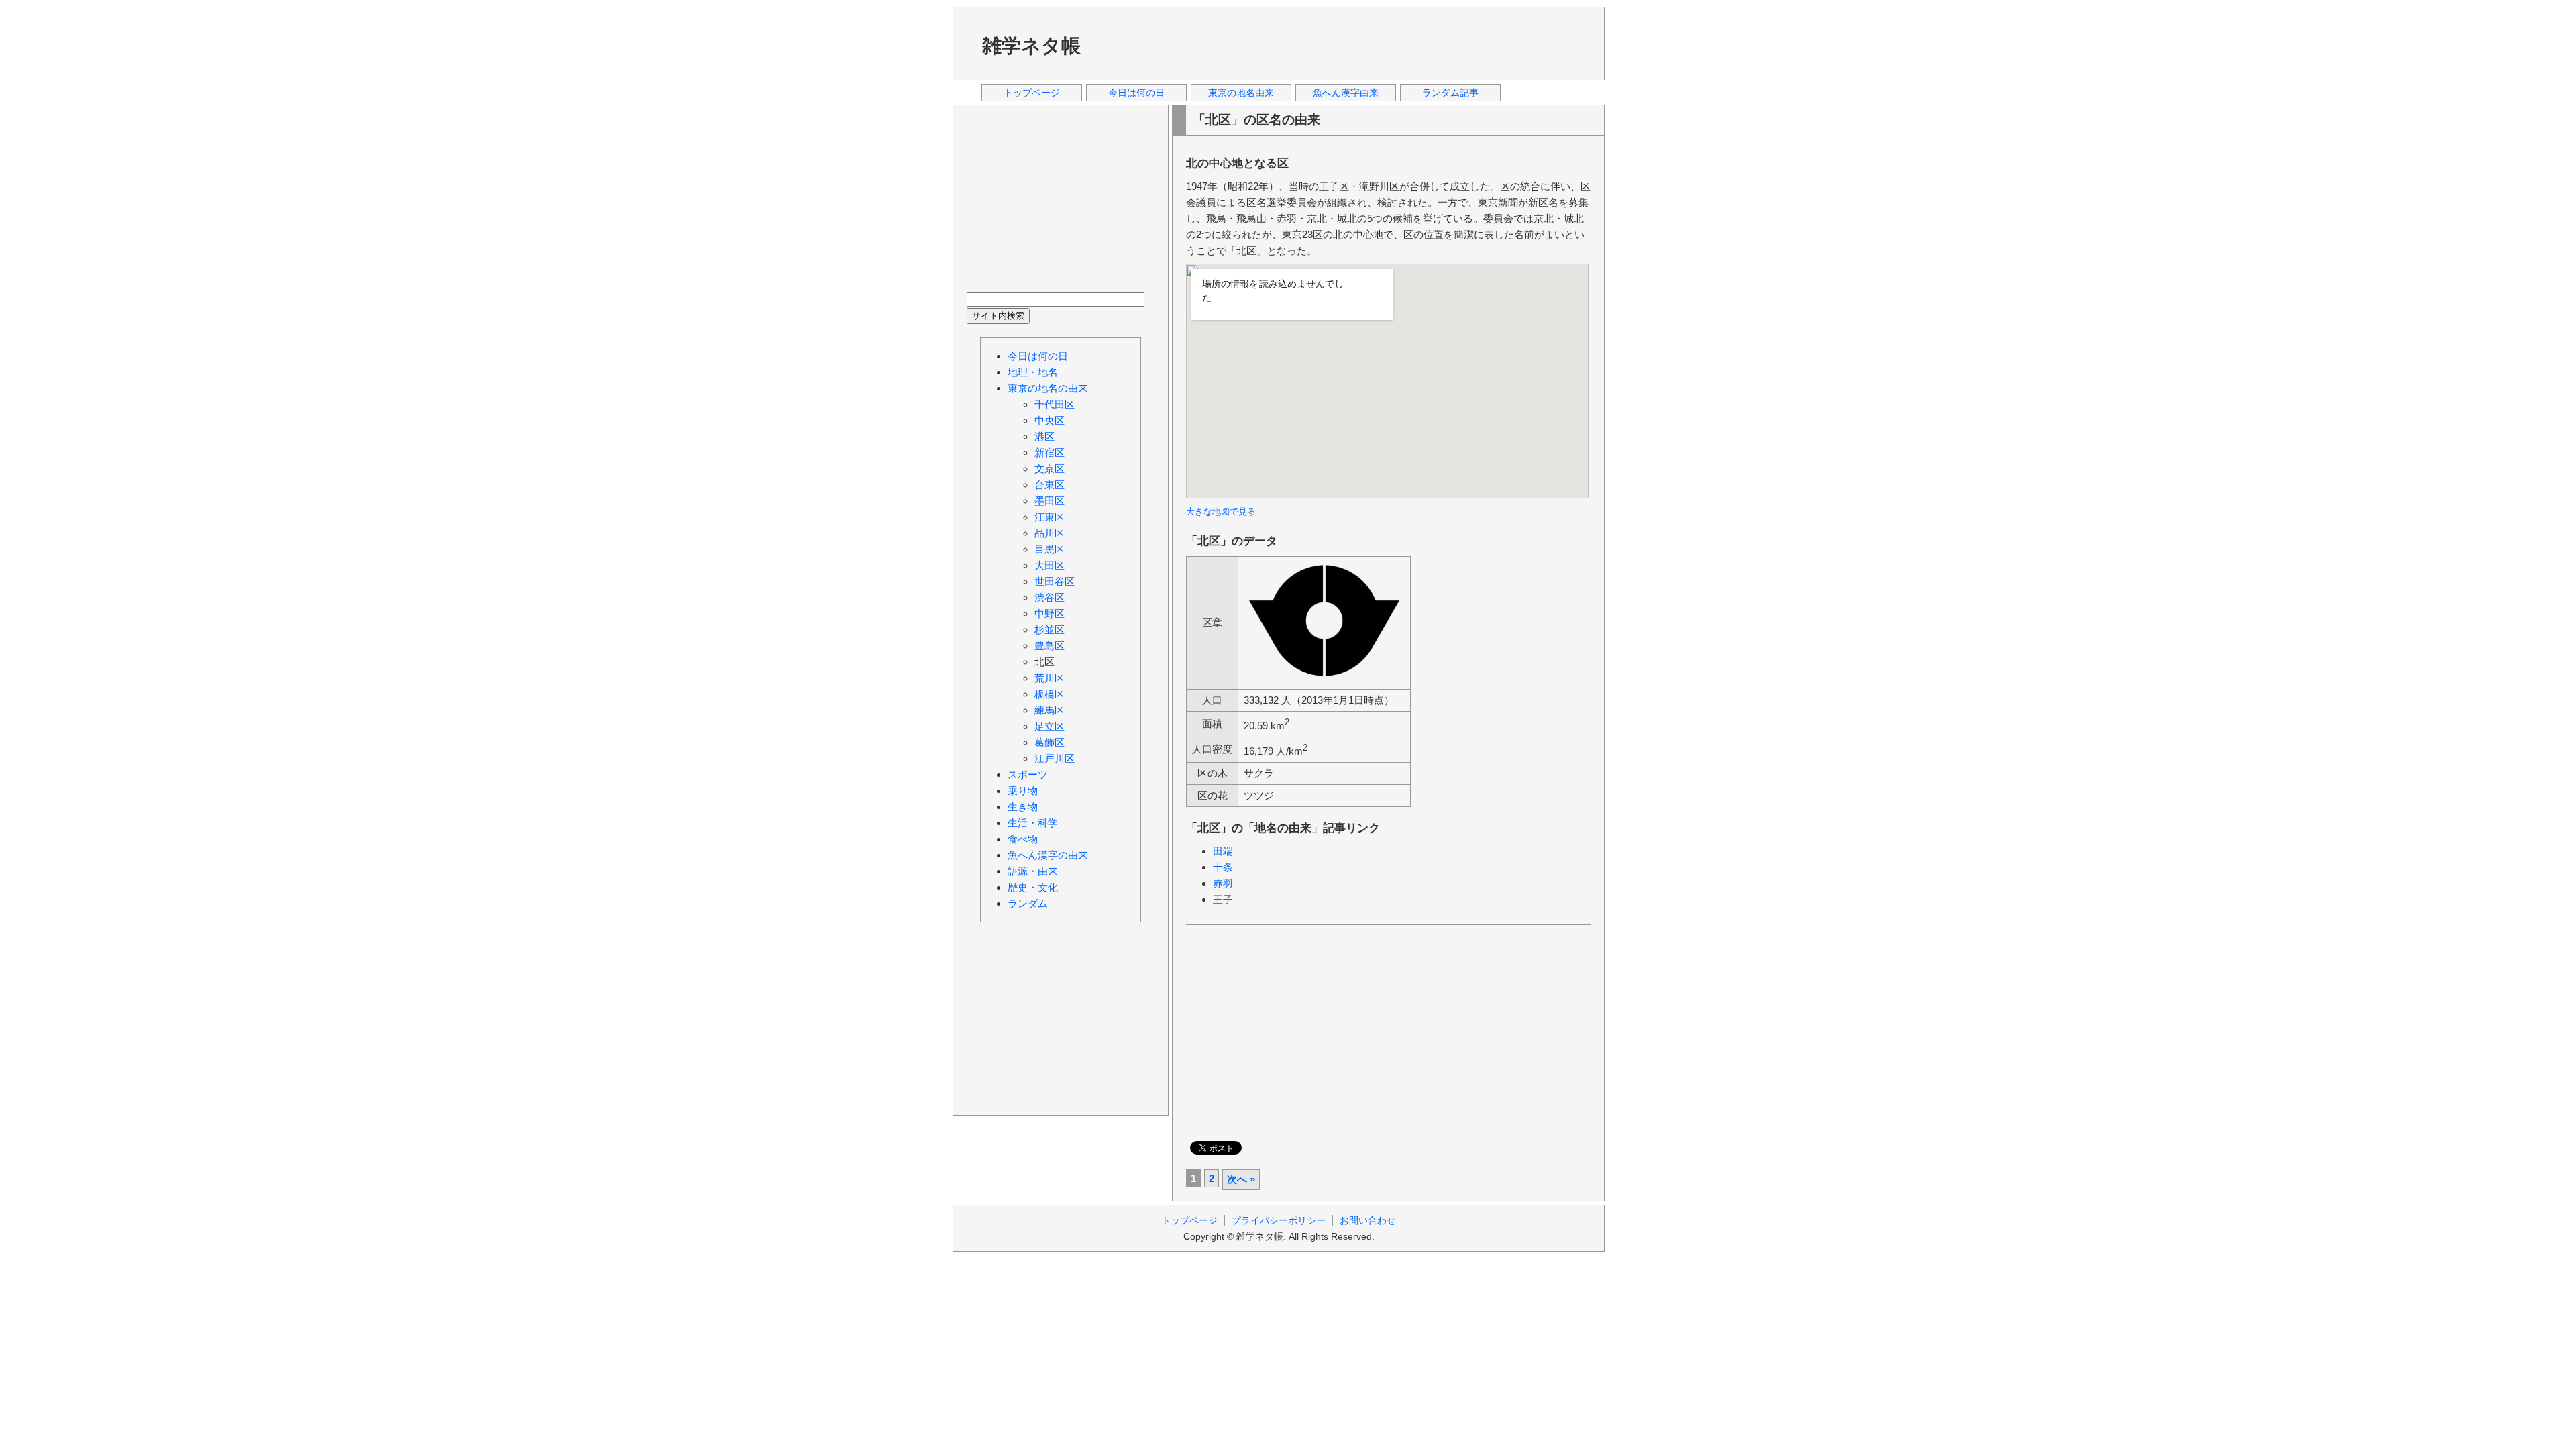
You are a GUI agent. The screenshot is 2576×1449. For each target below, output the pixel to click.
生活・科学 (1033, 823)
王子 (1223, 899)
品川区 (1050, 533)
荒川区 (1050, 678)
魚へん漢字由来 (1346, 93)
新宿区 (1050, 452)
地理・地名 (1033, 372)
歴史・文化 (1033, 887)
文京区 (1050, 469)
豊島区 (1050, 646)
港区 (1044, 436)
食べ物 (1023, 839)
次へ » (1241, 1179)
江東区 (1050, 517)
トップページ (1032, 93)
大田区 (1050, 565)
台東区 (1050, 485)
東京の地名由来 (1241, 93)
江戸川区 (1055, 758)
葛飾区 (1050, 742)
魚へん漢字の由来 (1048, 855)
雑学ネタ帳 (1031, 46)
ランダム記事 (1450, 93)
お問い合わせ (1368, 1220)
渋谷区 (1050, 597)
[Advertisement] (1348, 43)
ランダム (1028, 903)
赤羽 (1223, 883)
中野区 (1050, 613)
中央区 (1050, 420)
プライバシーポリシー (1279, 1220)
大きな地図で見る (1221, 512)
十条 (1223, 867)
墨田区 (1050, 501)
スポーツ (1028, 774)
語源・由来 (1033, 871)
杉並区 (1050, 630)
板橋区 (1050, 694)
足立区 (1050, 726)
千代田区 (1055, 404)
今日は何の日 (1136, 93)
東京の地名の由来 (1048, 388)
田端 (1223, 851)
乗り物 (1023, 791)
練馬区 (1050, 710)
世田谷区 (1055, 581)
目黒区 (1050, 549)
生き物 (1023, 807)
